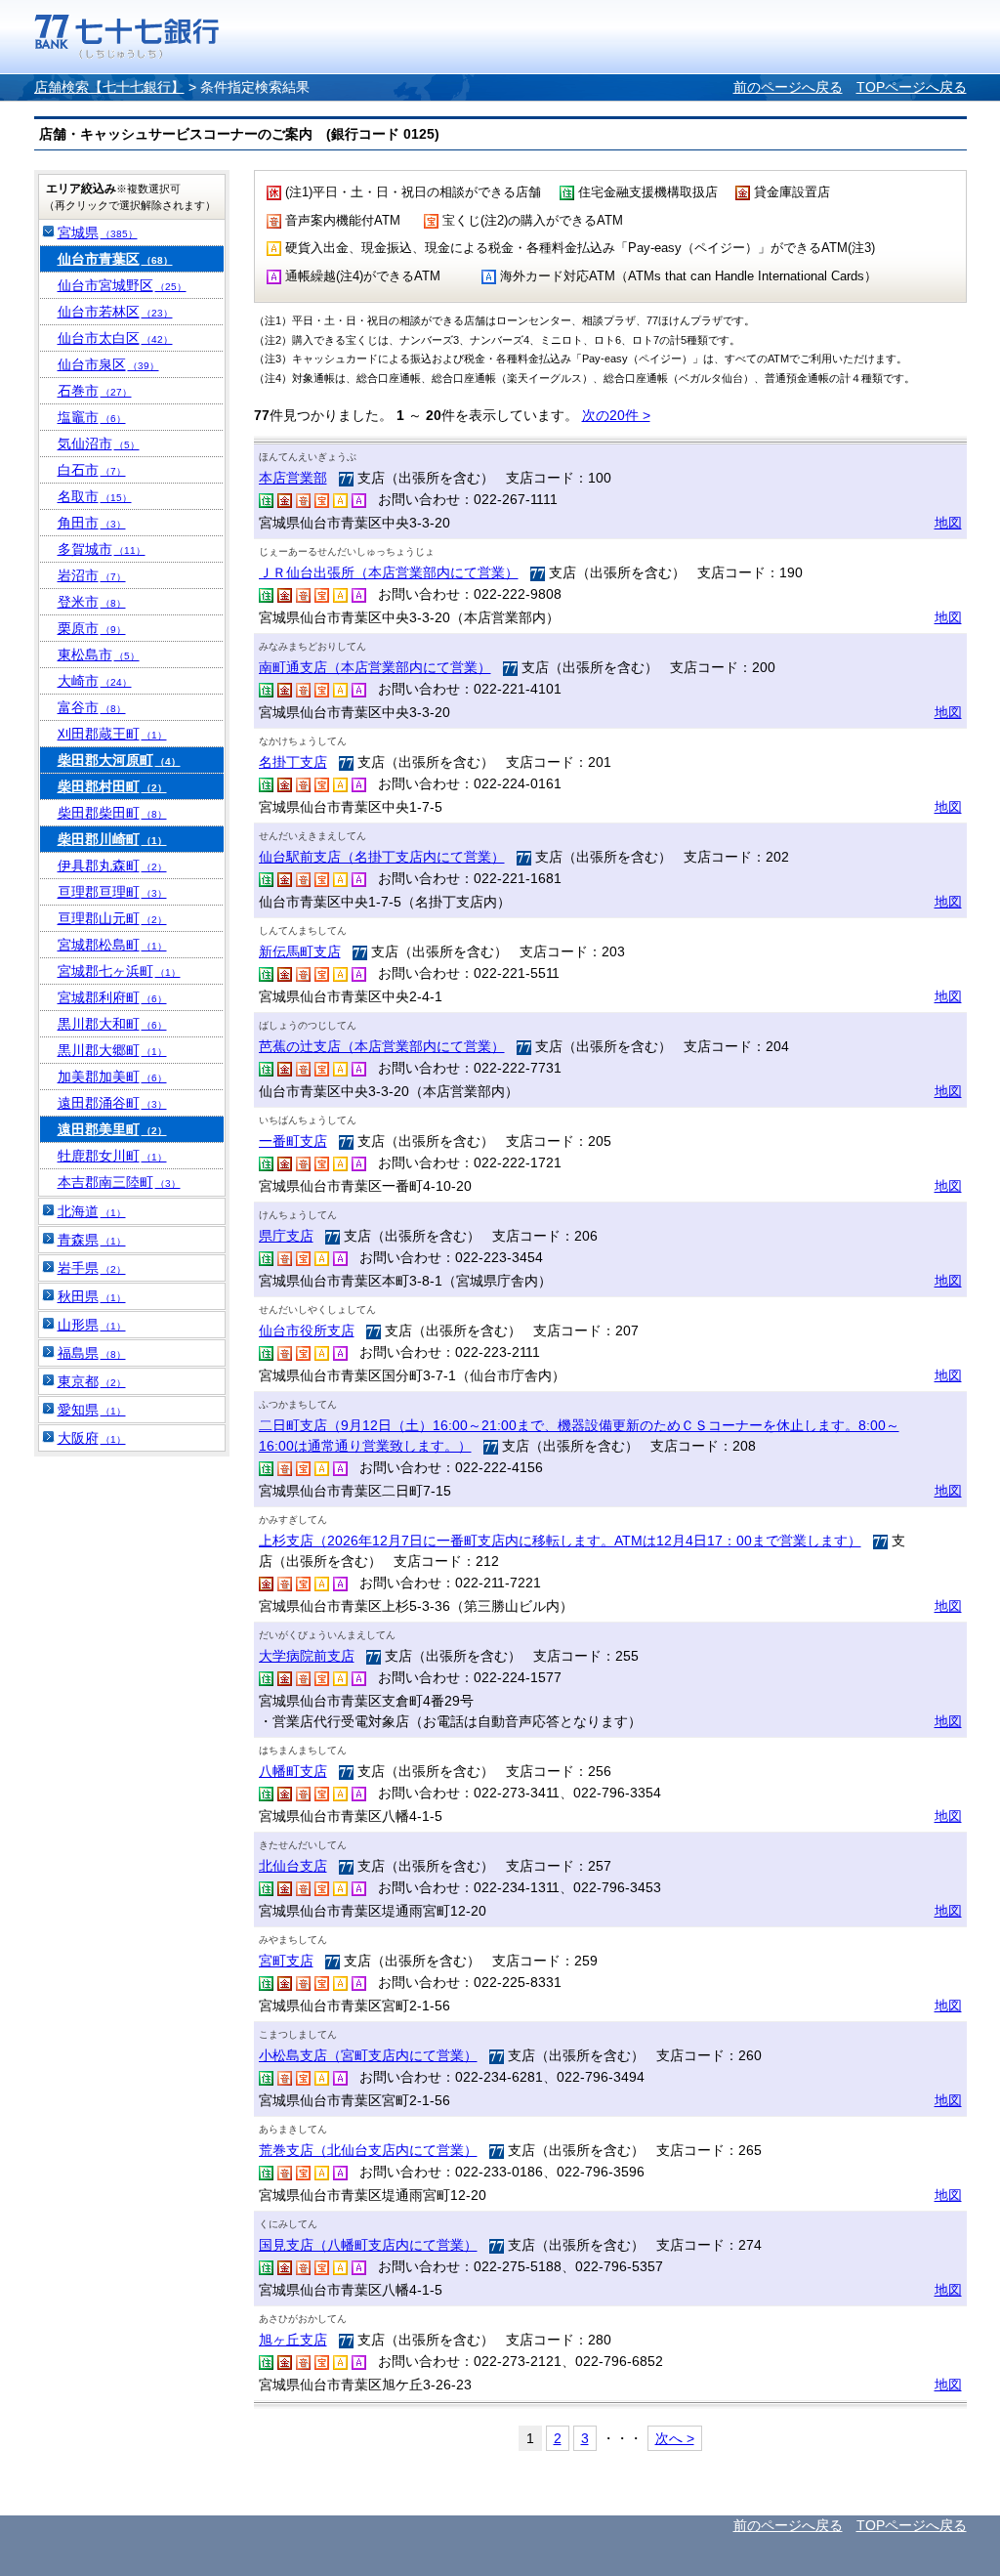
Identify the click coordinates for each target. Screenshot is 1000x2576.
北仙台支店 (293, 1866)
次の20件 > (616, 415)
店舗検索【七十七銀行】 (109, 87)
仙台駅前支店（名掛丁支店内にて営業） (382, 857)
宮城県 (98, 232)
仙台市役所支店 (307, 1330)
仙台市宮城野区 (122, 285)
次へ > (675, 2438)
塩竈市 (92, 417)
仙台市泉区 (108, 364)
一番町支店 (293, 1141)
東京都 (92, 1381)
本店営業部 (293, 478)
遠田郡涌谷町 (112, 1103)
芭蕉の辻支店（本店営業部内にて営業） (382, 1046)
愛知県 (92, 1410)
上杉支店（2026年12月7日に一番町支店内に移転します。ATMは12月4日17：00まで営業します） (560, 1541)
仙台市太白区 (115, 338)
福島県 (92, 1353)
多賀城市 (102, 549)
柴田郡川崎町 (112, 839)
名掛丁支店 (293, 762)
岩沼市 (92, 575)
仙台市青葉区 (115, 259)
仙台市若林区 (115, 312)
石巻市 (95, 391)
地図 (948, 523)
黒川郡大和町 (112, 1024)
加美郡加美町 (112, 1077)
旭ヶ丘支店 (293, 2340)
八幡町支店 (293, 1771)
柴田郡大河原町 (119, 760)
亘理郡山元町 (112, 918)
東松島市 (99, 655)
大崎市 (95, 681)
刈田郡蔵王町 (112, 734)
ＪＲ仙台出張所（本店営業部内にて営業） (389, 572)
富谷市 (92, 707)
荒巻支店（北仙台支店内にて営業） (368, 2150)
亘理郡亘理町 (112, 892)
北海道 (92, 1211)
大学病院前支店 (307, 1656)
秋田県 (92, 1296)
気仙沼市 (99, 443)
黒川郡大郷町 (112, 1050)
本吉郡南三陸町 (119, 1182)
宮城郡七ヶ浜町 (119, 971)
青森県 (92, 1240)
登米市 (92, 602)
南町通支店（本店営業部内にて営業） (375, 667)
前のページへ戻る (788, 87)
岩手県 (92, 1268)
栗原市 (92, 628)
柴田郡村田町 (112, 786)
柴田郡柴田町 (112, 813)
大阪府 (92, 1438)
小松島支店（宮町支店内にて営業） (368, 2055)
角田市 (92, 523)
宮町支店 (286, 1961)
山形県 (92, 1325)
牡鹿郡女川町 (112, 1156)
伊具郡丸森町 (112, 866)
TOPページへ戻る (912, 87)
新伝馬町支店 (300, 951)
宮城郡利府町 (112, 997)
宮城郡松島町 (112, 945)
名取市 (95, 496)
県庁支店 (286, 1236)
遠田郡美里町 (112, 1129)
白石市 (92, 470)
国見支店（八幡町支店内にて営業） (368, 2245)
